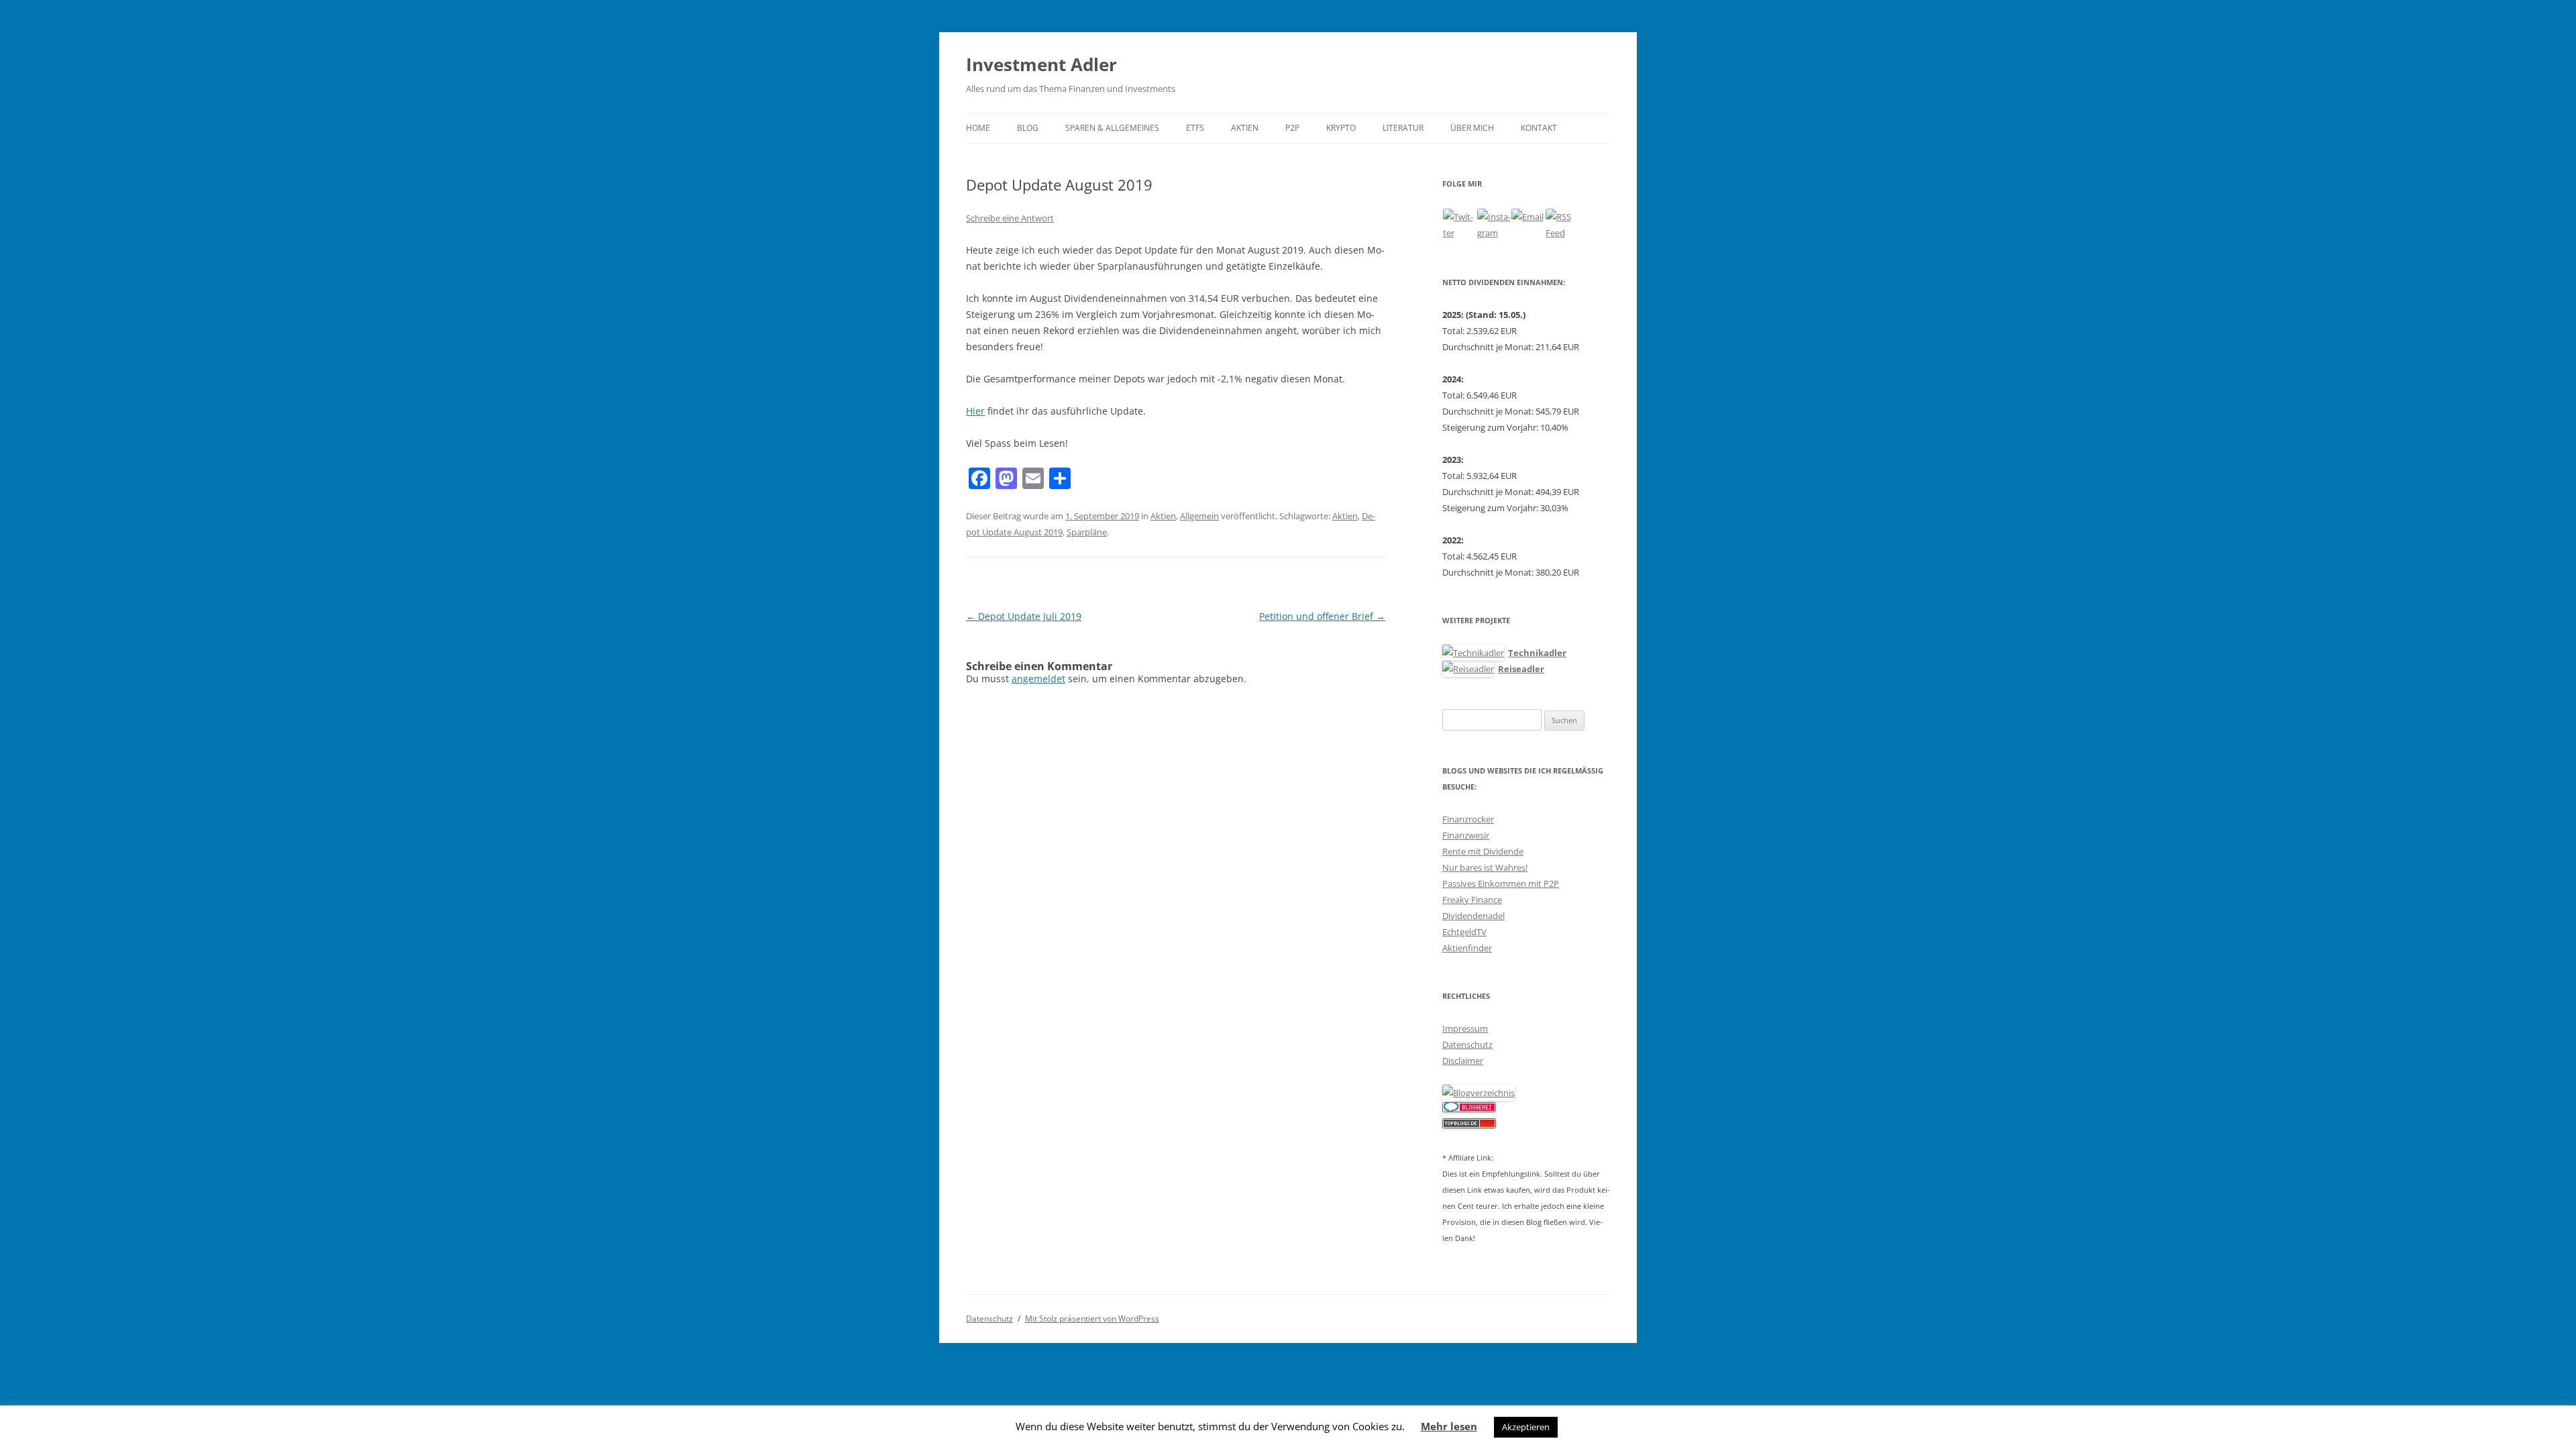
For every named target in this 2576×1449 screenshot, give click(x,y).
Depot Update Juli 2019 (1024, 616)
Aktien (1245, 128)
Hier (975, 411)
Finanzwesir (1466, 835)
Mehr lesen (1449, 1426)
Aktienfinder (1467, 948)
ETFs (1195, 128)
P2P (1292, 128)
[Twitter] (1460, 225)
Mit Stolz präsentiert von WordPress (1092, 1319)
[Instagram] (1494, 225)
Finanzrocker (1468, 819)
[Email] (1528, 225)
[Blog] (1479, 1093)
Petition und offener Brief (1322, 616)
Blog (1028, 128)
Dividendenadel (1473, 916)
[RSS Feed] (1562, 225)
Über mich (1472, 128)
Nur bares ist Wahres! (1485, 867)
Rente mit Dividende (1483, 851)
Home (978, 128)
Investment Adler (1041, 64)
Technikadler (1537, 653)
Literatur (1403, 128)
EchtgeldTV (1464, 932)
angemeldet (1038, 679)
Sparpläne (1087, 532)
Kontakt (1539, 128)
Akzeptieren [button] (1526, 1427)
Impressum (1465, 1028)
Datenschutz (1467, 1044)
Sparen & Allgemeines (1112, 128)
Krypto (1341, 128)
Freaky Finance (1472, 900)
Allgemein (1199, 516)
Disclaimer (1463, 1061)
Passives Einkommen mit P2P (1501, 883)
